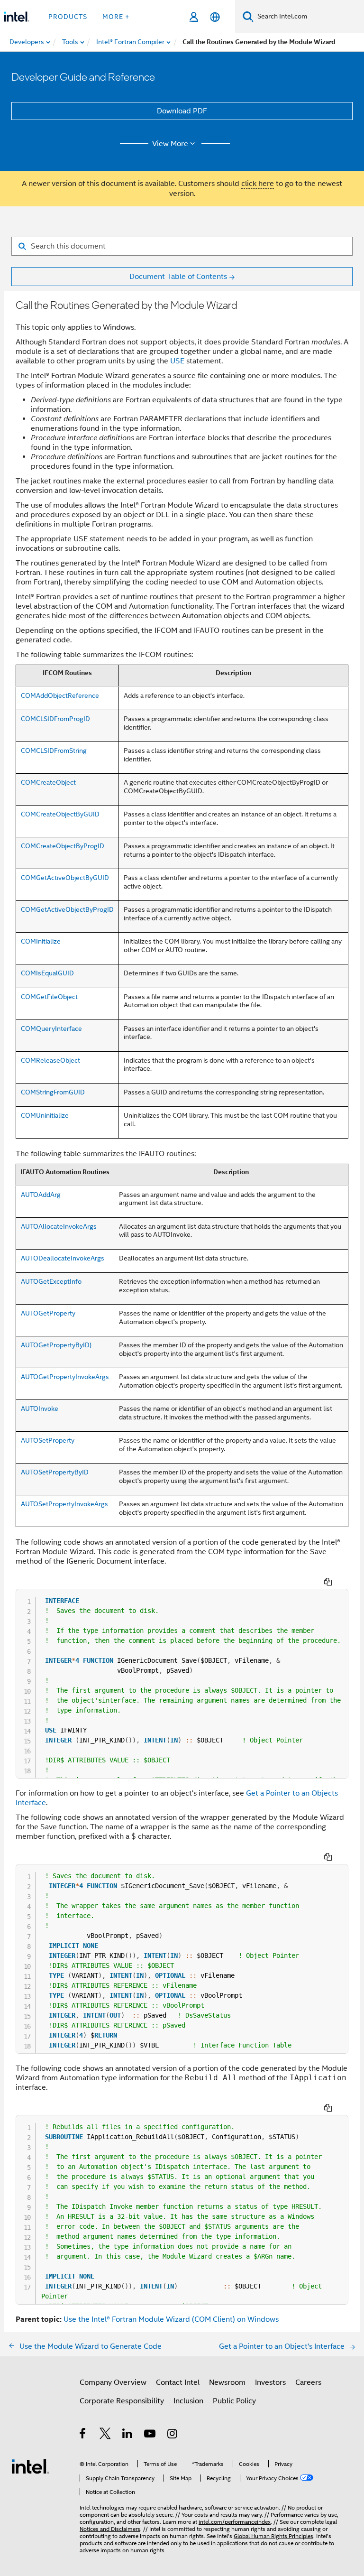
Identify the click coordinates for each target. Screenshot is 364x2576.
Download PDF (182, 111)
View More (170, 144)
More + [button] (116, 17)
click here (258, 184)
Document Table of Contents (178, 277)
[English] (215, 17)
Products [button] (68, 17)
